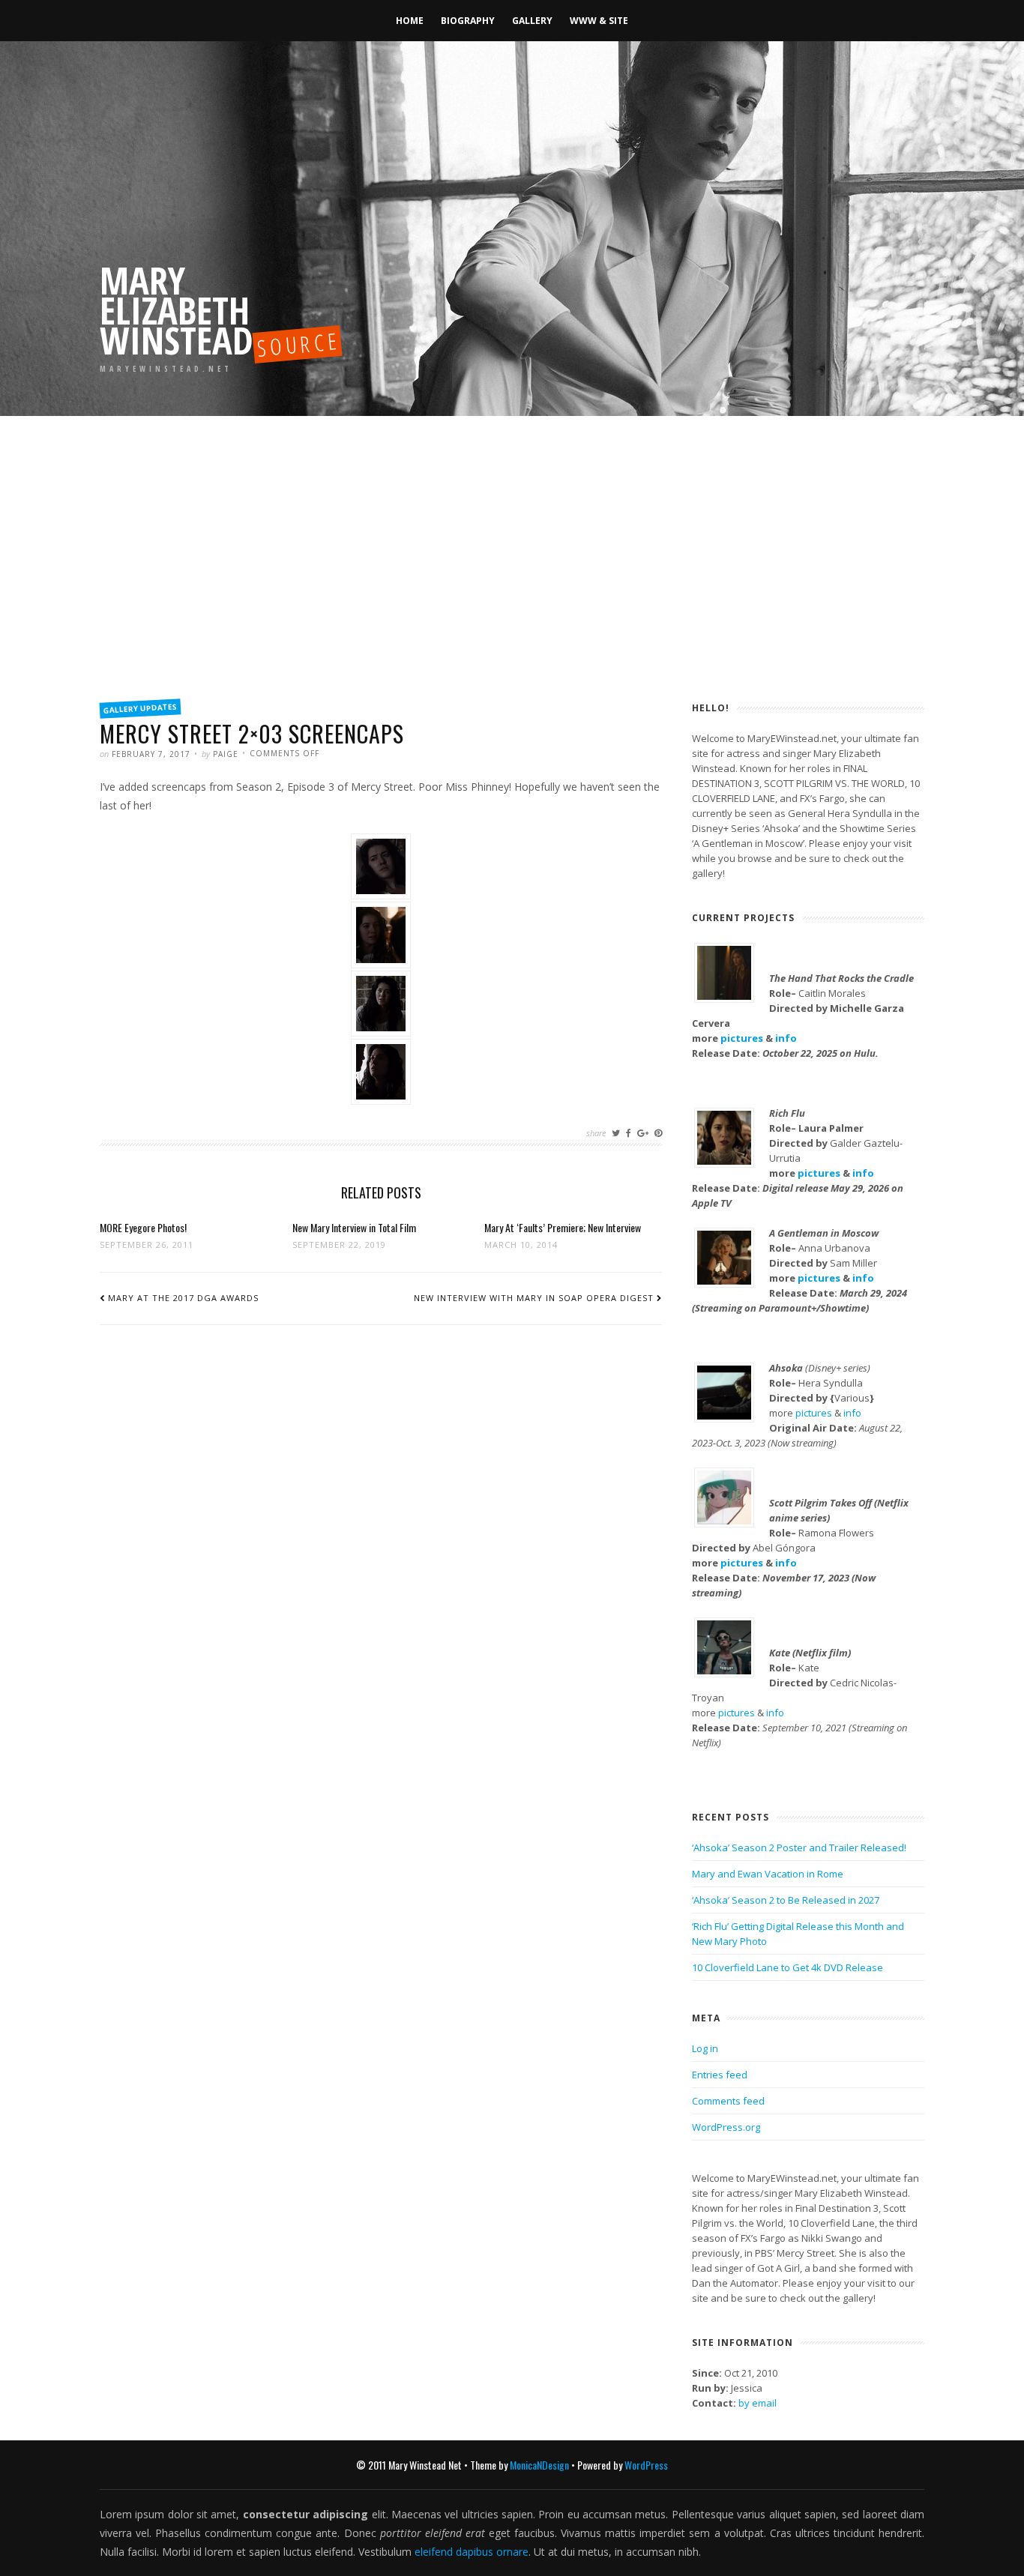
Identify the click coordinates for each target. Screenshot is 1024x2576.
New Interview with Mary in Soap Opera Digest (534, 1298)
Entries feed (720, 2075)
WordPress (646, 2465)
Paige (226, 754)
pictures (742, 1038)
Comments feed (728, 2101)
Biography (468, 21)
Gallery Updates (141, 708)
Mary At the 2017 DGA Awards (183, 1298)
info (786, 1038)
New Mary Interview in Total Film (354, 1227)
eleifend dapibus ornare (472, 2552)
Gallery (532, 21)
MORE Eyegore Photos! (143, 1227)
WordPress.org (726, 2127)
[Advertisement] (512, 577)
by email (758, 2403)
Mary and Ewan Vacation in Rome (768, 1874)
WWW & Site (599, 21)
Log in (705, 2048)
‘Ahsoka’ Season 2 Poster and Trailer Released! (799, 1847)
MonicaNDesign (539, 2465)
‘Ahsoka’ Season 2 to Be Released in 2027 (786, 1900)
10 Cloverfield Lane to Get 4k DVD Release (787, 1967)
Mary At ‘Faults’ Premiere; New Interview (563, 1227)
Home (410, 21)
